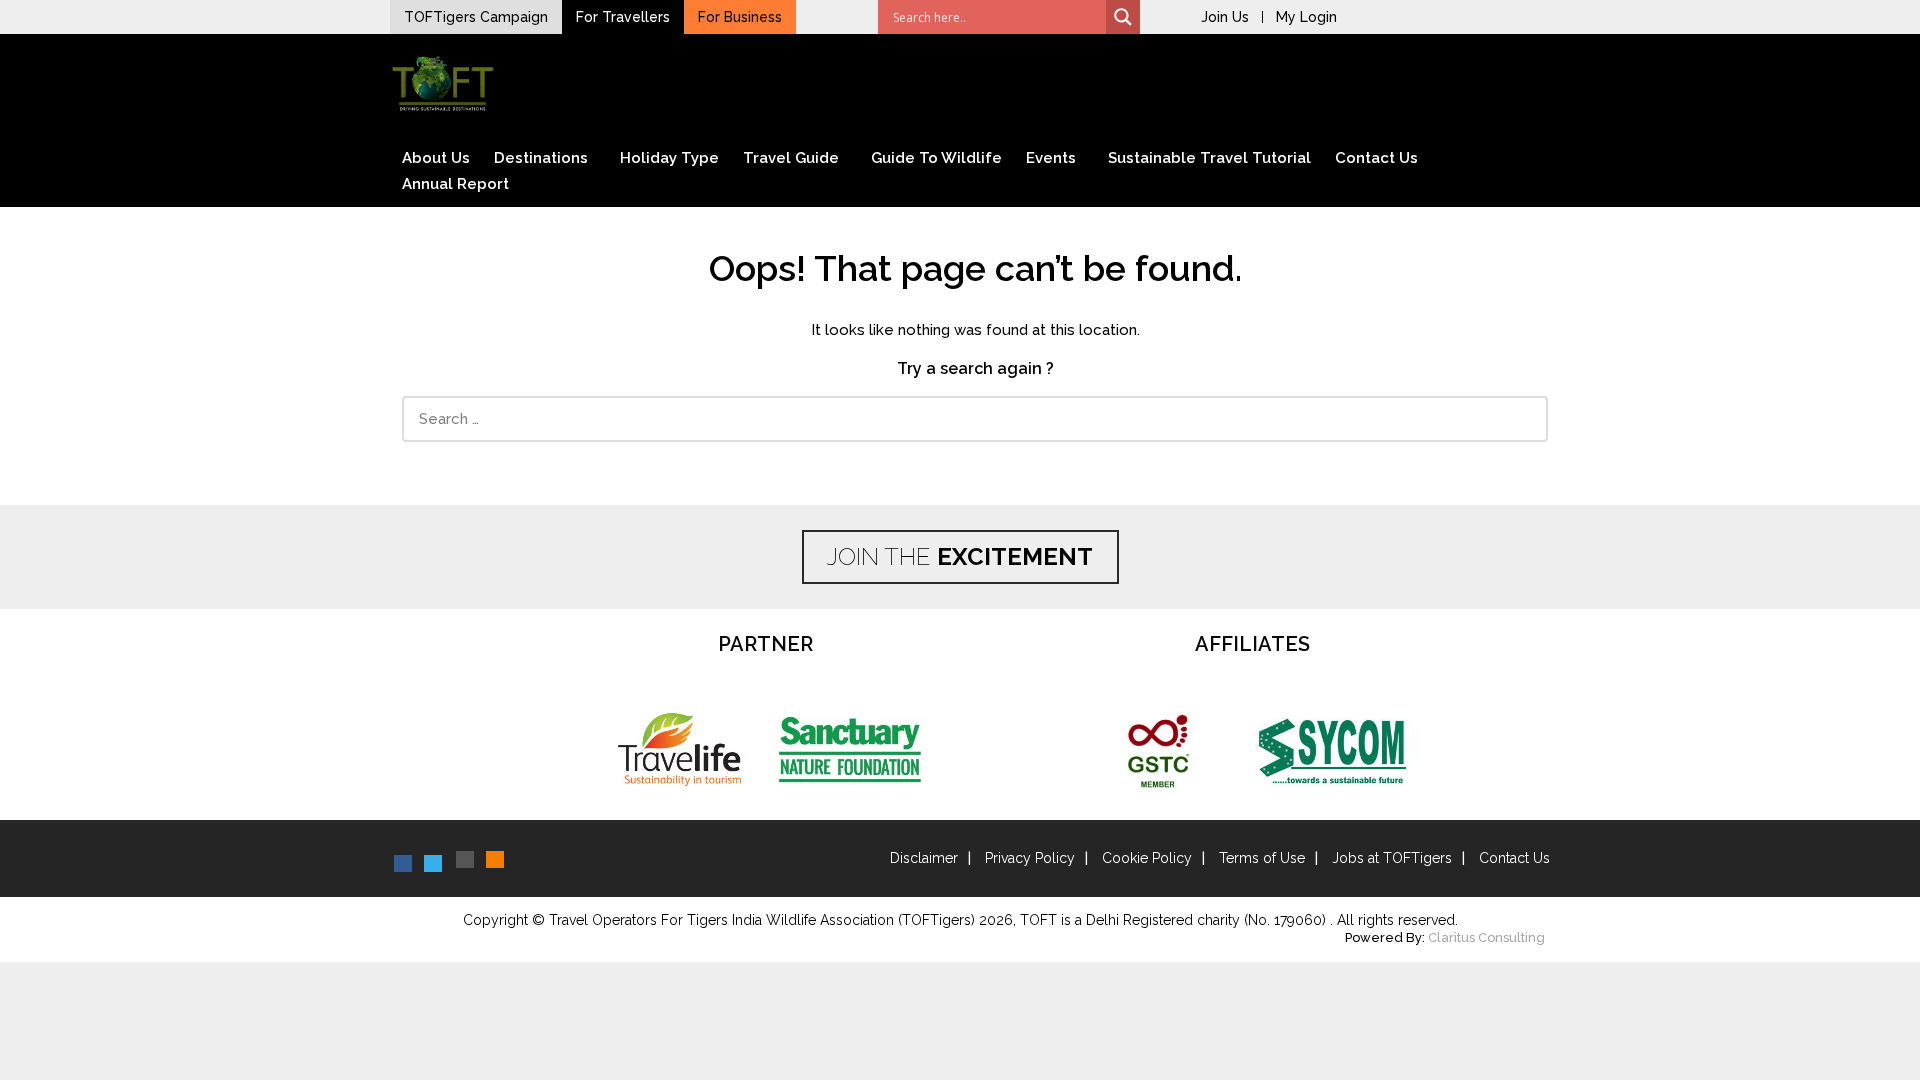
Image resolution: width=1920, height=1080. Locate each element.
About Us (436, 158)
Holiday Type (669, 158)
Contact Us (1376, 158)
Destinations (541, 158)
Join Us (1225, 17)
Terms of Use (1262, 858)
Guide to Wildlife (936, 158)
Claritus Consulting (1486, 937)
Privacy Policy (1030, 858)
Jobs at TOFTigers (1392, 858)
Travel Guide (791, 158)
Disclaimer (924, 858)
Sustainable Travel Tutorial (1209, 158)
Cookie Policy (1147, 858)
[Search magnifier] (1123, 17)
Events (1051, 158)
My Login (1306, 17)
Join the (960, 556)
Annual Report (455, 184)
